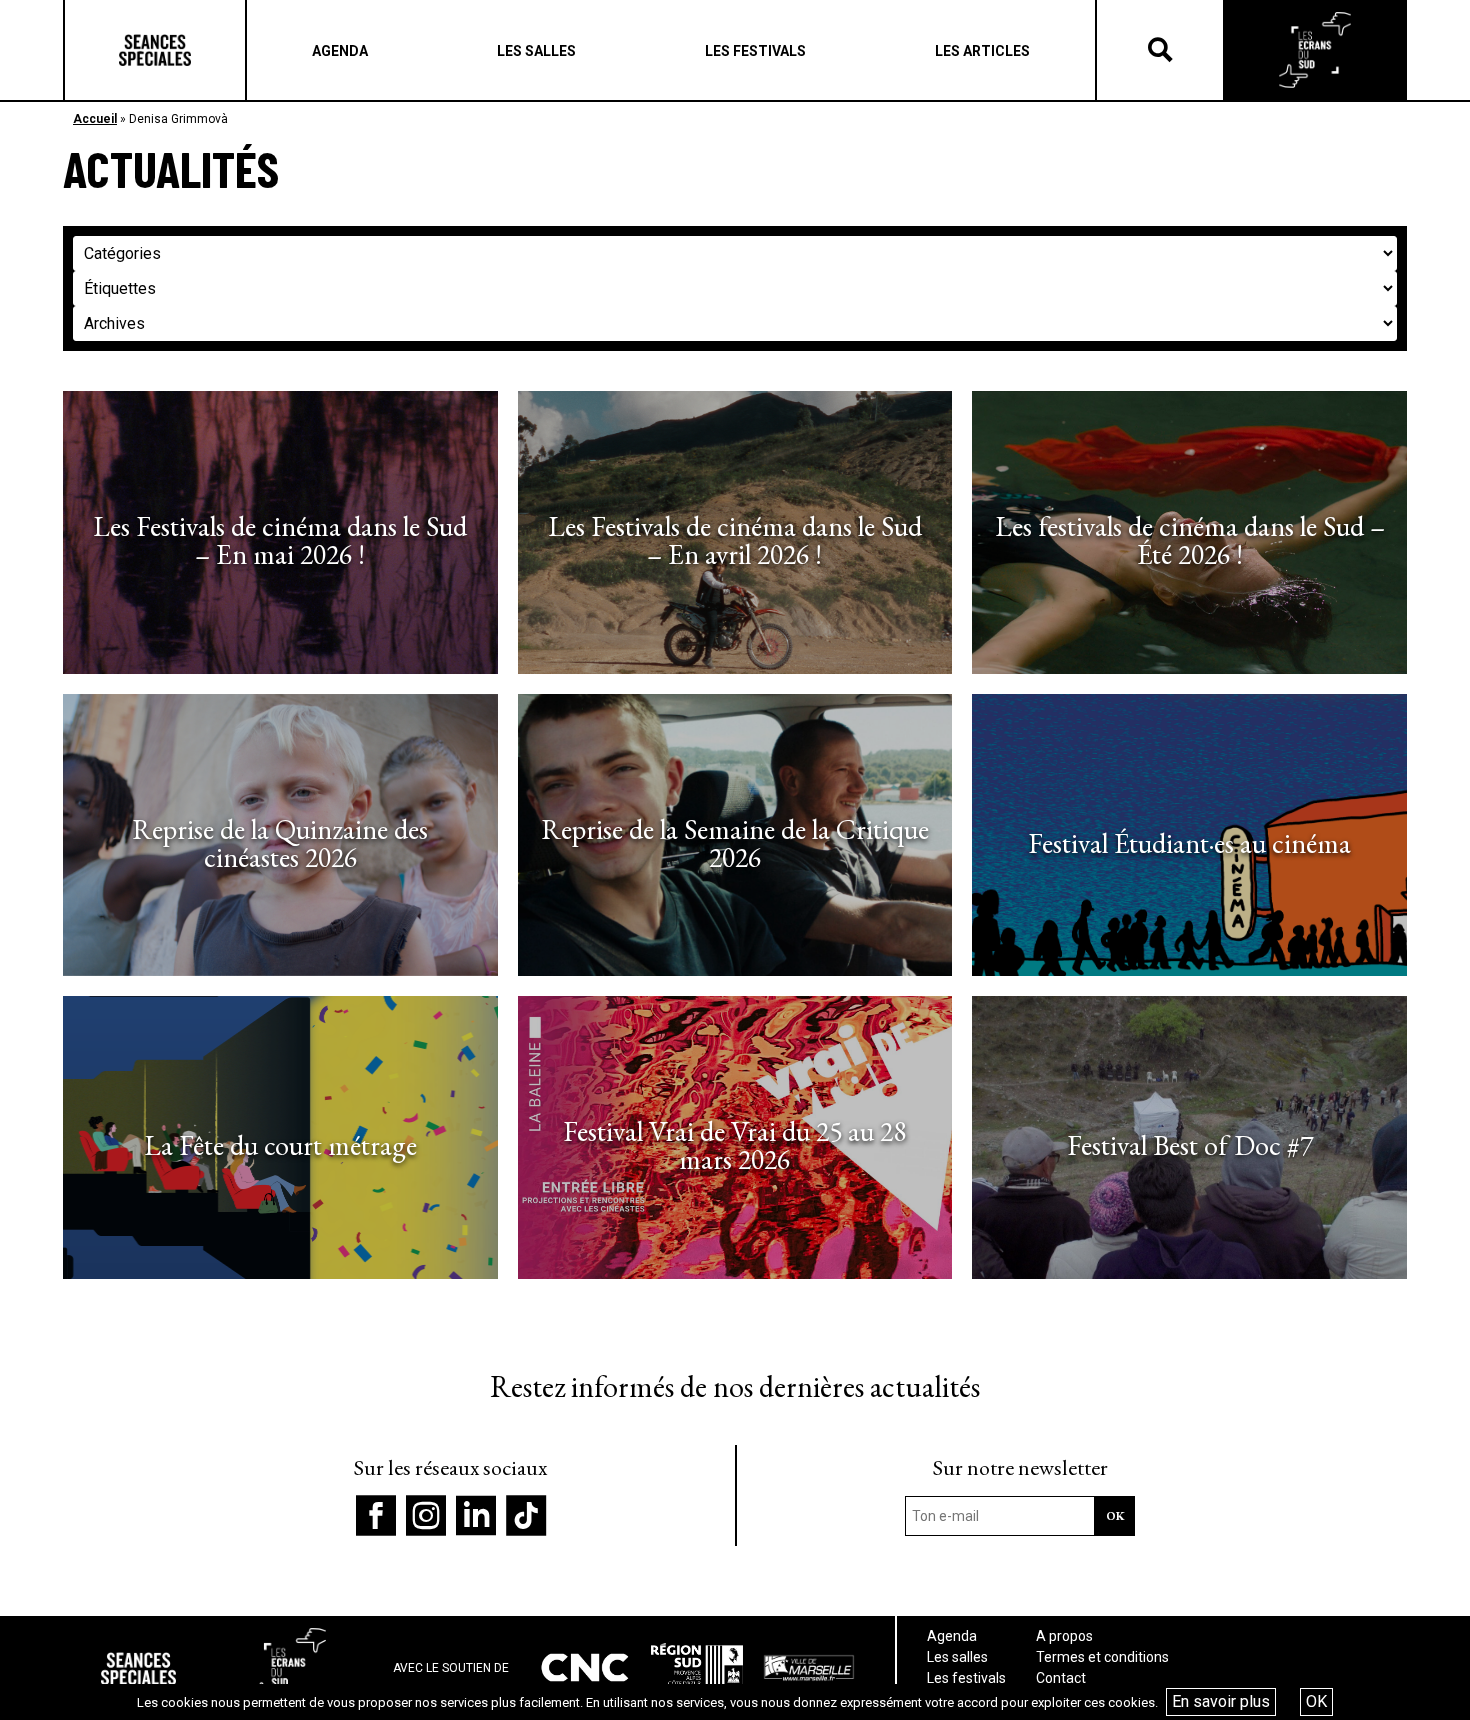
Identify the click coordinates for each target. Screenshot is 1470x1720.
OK (1316, 1701)
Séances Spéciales (155, 50)
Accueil (95, 119)
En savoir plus (1221, 1701)
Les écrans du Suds (1315, 50)
